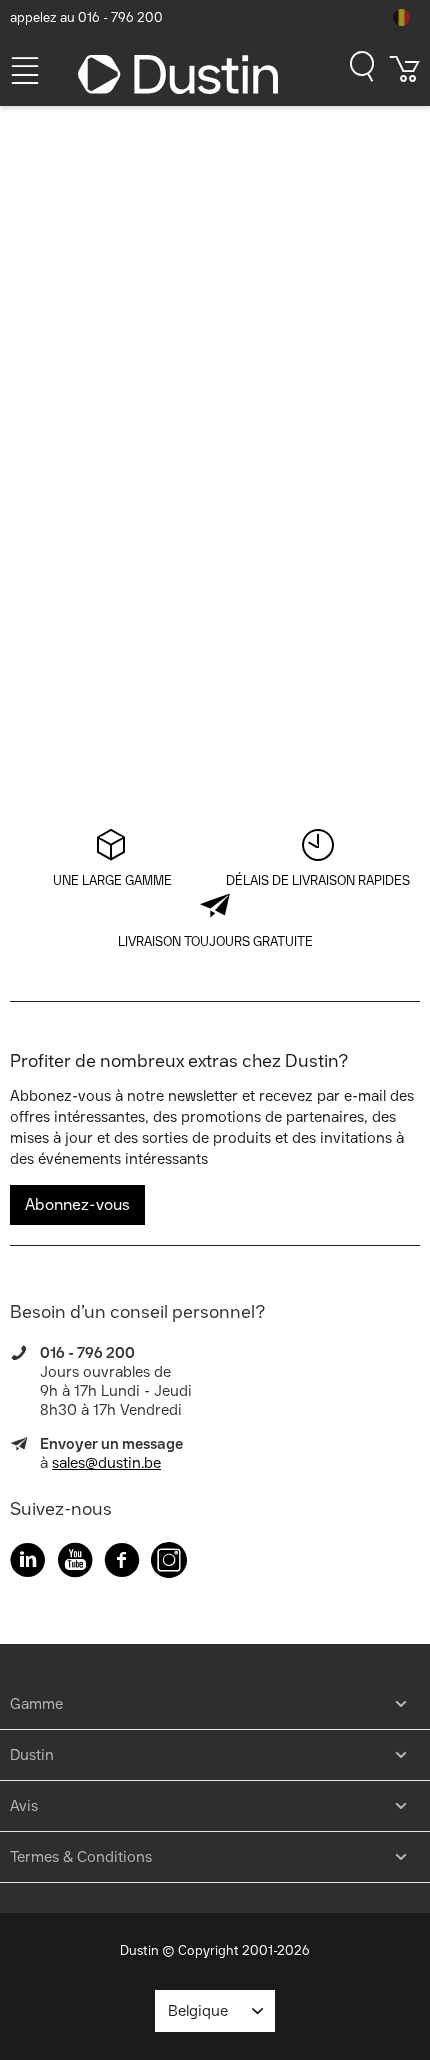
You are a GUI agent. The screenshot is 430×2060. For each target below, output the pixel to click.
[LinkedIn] (28, 1563)
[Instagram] (169, 1563)
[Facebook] (122, 1563)
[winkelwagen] (405, 76)
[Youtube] (75, 1563)
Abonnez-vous (77, 1204)
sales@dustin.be (106, 1463)
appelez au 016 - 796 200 (86, 17)
